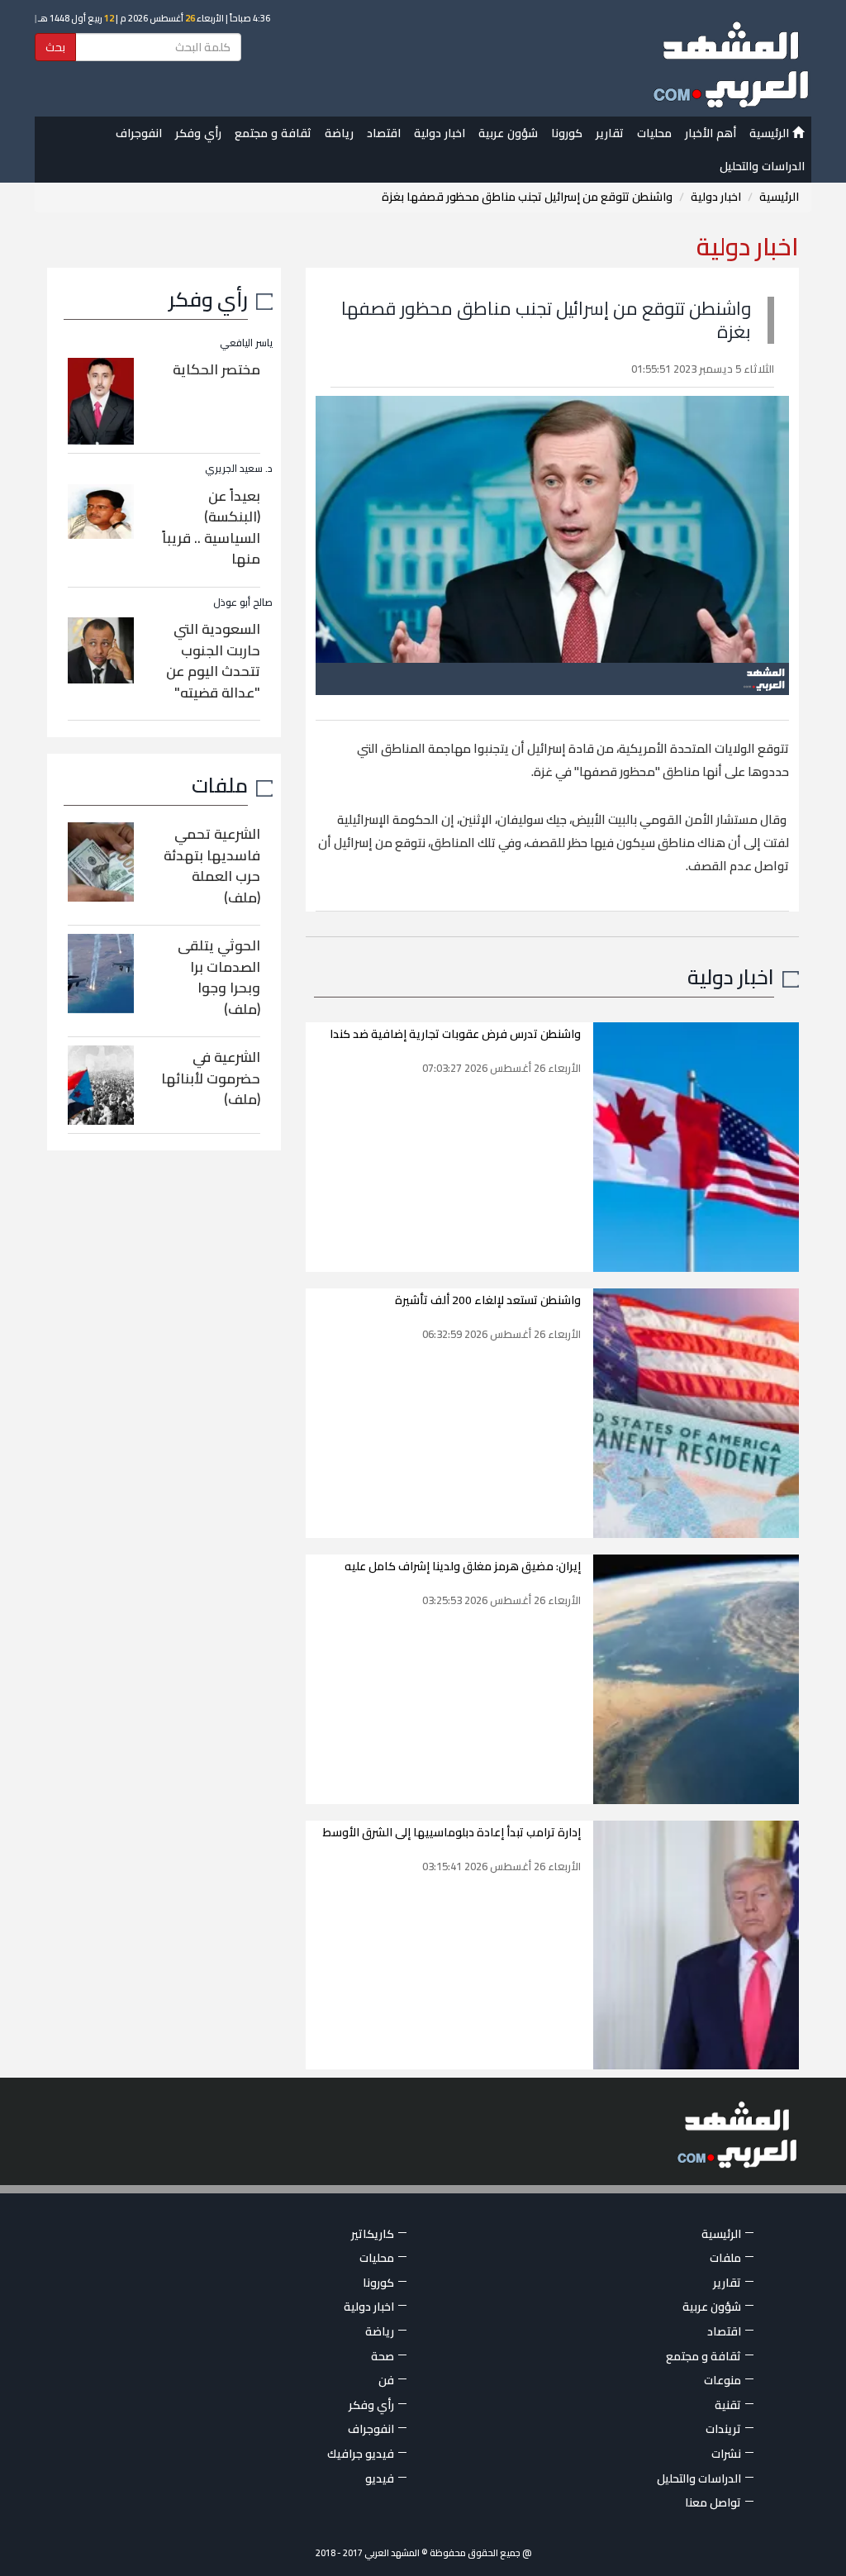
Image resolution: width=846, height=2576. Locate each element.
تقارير (610, 133)
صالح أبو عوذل (243, 602)
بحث (55, 47)
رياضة (339, 133)
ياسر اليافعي (246, 343)
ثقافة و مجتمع (273, 133)
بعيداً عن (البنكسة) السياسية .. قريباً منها (211, 528)
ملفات (220, 785)
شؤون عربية (508, 133)
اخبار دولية (440, 133)
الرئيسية (771, 133)
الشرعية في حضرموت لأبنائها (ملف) (211, 1078)
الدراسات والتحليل (762, 166)
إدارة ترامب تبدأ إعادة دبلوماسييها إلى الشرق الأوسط (452, 1832)
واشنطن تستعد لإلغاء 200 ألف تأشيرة (488, 1300)
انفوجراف (139, 133)
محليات (654, 133)
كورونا (567, 133)
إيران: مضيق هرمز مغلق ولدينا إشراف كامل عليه (463, 1566)
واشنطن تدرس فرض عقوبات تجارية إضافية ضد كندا (455, 1034)
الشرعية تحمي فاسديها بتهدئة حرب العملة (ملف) (212, 866)
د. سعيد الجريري (239, 468)
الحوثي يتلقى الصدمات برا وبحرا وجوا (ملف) (219, 977)
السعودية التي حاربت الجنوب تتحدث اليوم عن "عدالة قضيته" (213, 661)
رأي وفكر (198, 133)
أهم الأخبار (711, 133)
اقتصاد (384, 133)
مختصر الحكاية (216, 369)
